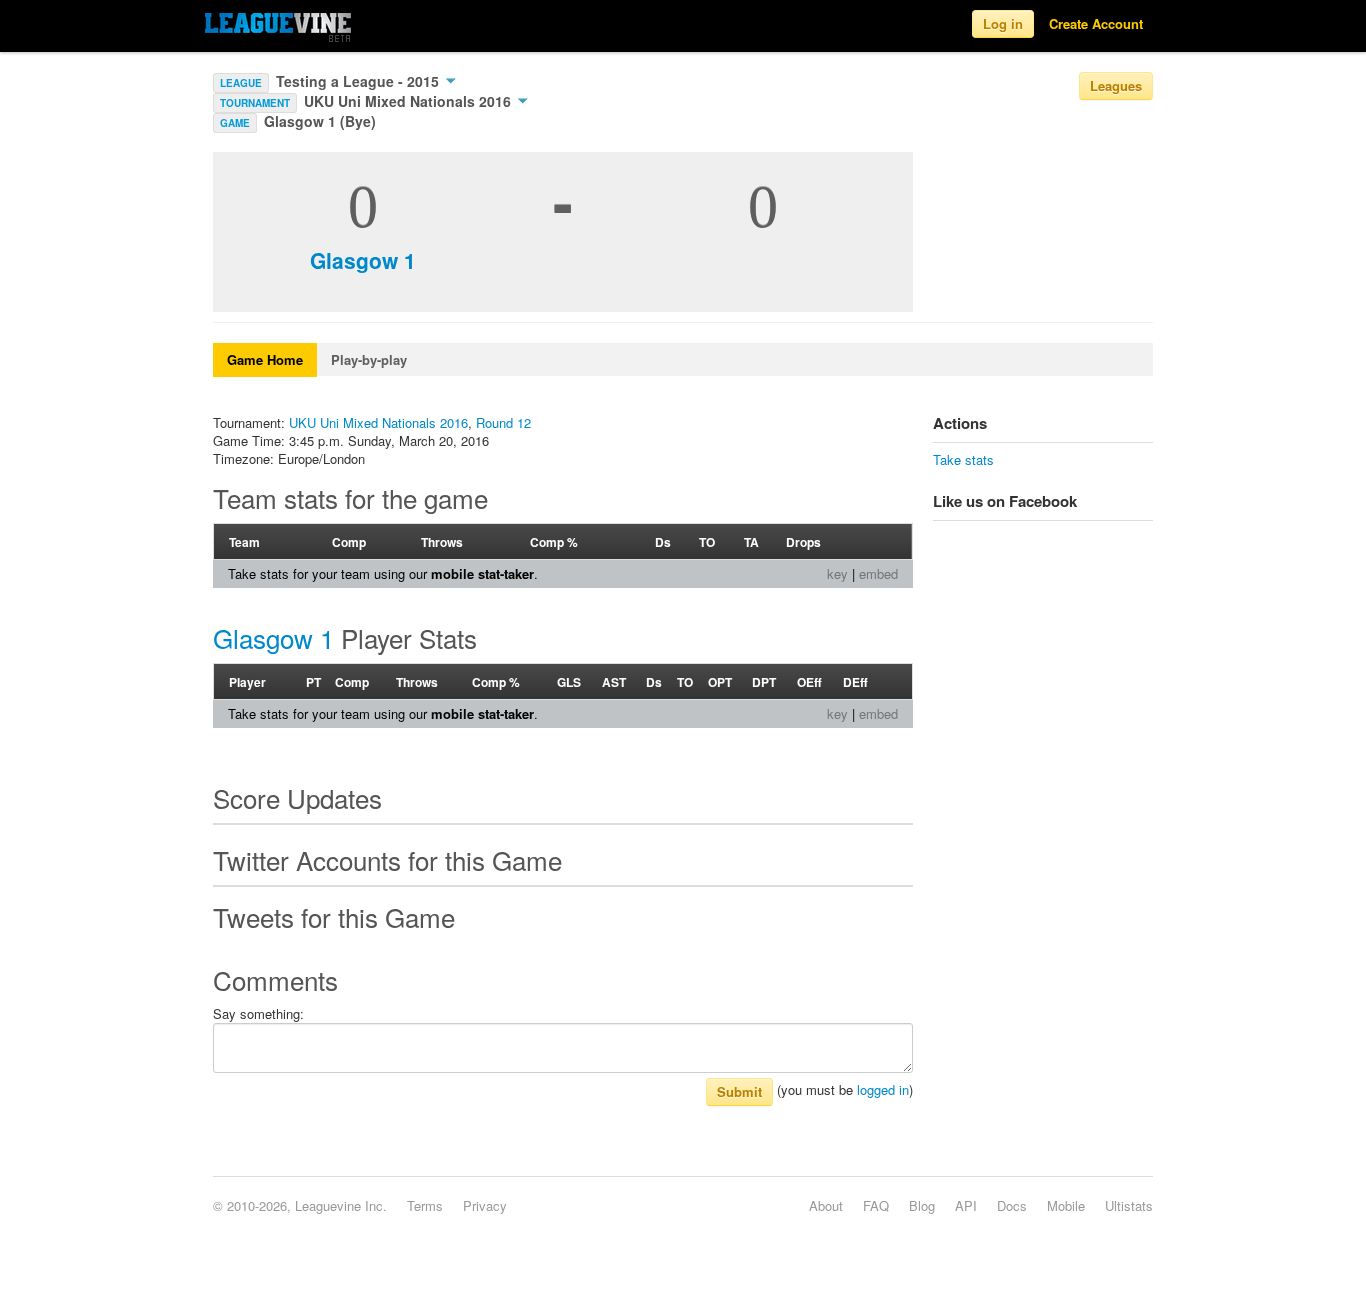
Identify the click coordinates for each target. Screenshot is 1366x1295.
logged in (883, 1089)
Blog (922, 1205)
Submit (739, 1091)
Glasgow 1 (363, 260)
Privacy (485, 1205)
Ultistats (1129, 1205)
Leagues (1116, 85)
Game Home (265, 359)
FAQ (876, 1205)
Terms (425, 1205)
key (837, 573)
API (966, 1205)
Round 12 (503, 422)
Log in (1003, 23)
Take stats (963, 459)
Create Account (1096, 23)
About (826, 1205)
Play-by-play (369, 359)
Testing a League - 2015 (359, 81)
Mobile (1066, 1205)
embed (878, 573)
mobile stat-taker (482, 573)
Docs (1012, 1205)
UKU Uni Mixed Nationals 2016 (409, 101)
